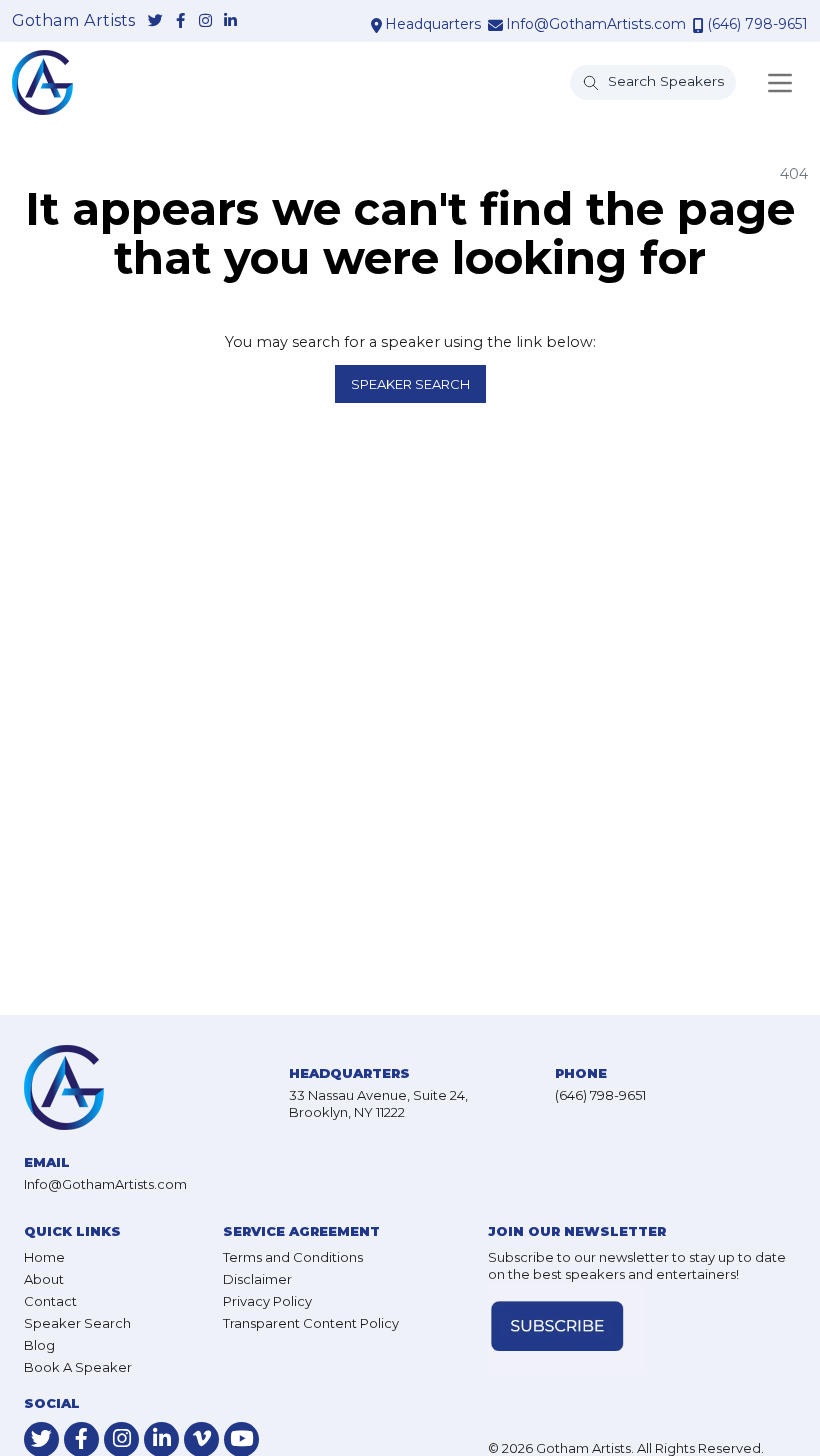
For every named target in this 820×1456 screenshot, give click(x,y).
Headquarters (433, 24)
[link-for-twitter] (155, 21)
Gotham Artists (73, 21)
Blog (39, 1345)
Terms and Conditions (293, 1257)
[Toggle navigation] (780, 83)
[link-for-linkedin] (230, 21)
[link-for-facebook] (180, 21)
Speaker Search (410, 384)
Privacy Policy (267, 1301)
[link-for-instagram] (205, 21)
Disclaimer (257, 1279)
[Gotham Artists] (42, 82)
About (44, 1279)
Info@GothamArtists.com (596, 24)
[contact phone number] (698, 25)
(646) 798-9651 (757, 24)
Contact (50, 1301)
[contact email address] (495, 25)
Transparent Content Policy (311, 1323)
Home (44, 1257)
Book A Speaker (78, 1367)
